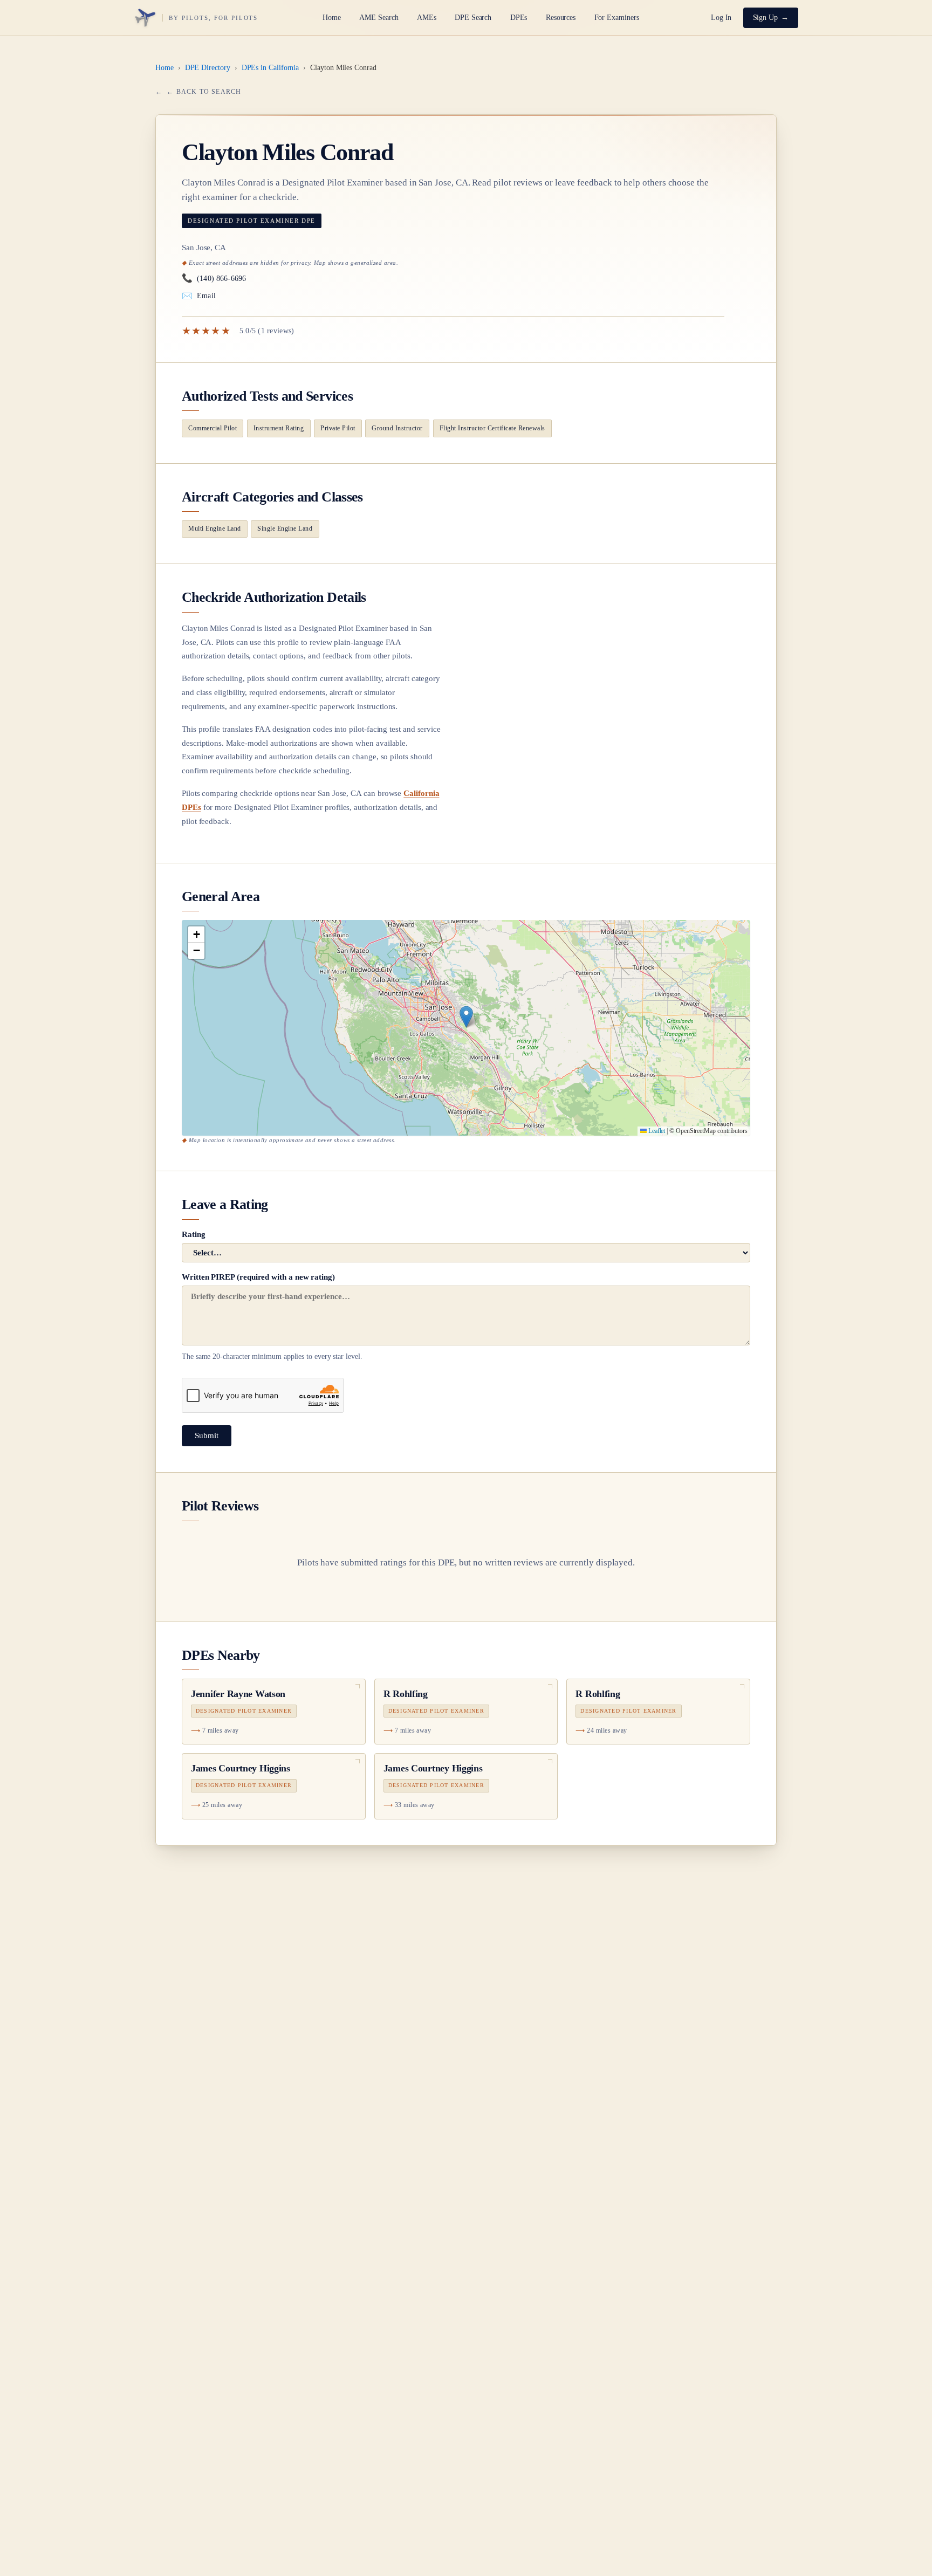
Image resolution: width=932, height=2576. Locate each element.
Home (332, 18)
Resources (561, 18)
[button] (466, 1017)
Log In (721, 18)
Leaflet (656, 1131)
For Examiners (617, 18)
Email (199, 296)
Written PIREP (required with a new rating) (272, 1317)
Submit (207, 1435)
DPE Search (473, 18)
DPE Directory (208, 68)
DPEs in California (270, 68)
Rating (194, 1234)
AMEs (427, 18)
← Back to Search (204, 92)
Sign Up (766, 18)
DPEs (519, 18)
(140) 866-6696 (214, 278)
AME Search (379, 18)
